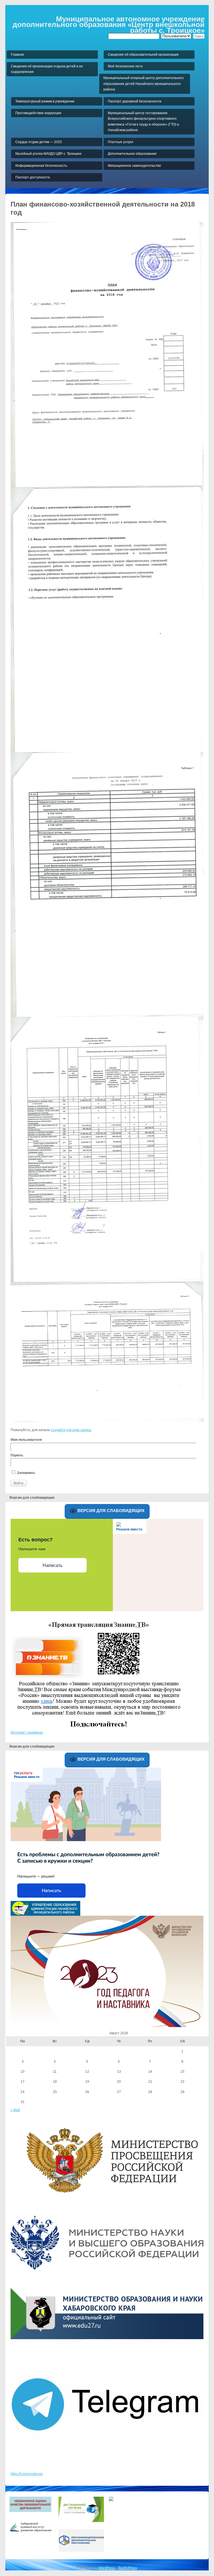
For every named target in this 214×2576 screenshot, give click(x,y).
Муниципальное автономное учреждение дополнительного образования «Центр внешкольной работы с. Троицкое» (109, 25)
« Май (15, 2110)
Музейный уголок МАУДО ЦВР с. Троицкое (48, 154)
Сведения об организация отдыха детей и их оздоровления (47, 69)
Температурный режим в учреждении (45, 101)
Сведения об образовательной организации (143, 55)
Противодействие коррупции (38, 113)
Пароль (17, 1455)
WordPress (106, 2568)
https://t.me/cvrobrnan (27, 2474)
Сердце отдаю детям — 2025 (39, 142)
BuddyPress (128, 2568)
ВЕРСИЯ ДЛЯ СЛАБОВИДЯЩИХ (110, 1511)
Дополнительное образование (132, 154)
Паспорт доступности (33, 177)
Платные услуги (121, 142)
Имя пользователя (26, 1440)
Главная (17, 55)
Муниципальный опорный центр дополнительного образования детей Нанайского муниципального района (144, 84)
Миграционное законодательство (134, 166)
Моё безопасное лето (125, 66)
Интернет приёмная (27, 1733)
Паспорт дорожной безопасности (135, 101)
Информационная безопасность (41, 166)
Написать (53, 1565)
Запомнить (26, 1473)
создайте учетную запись (71, 1430)
